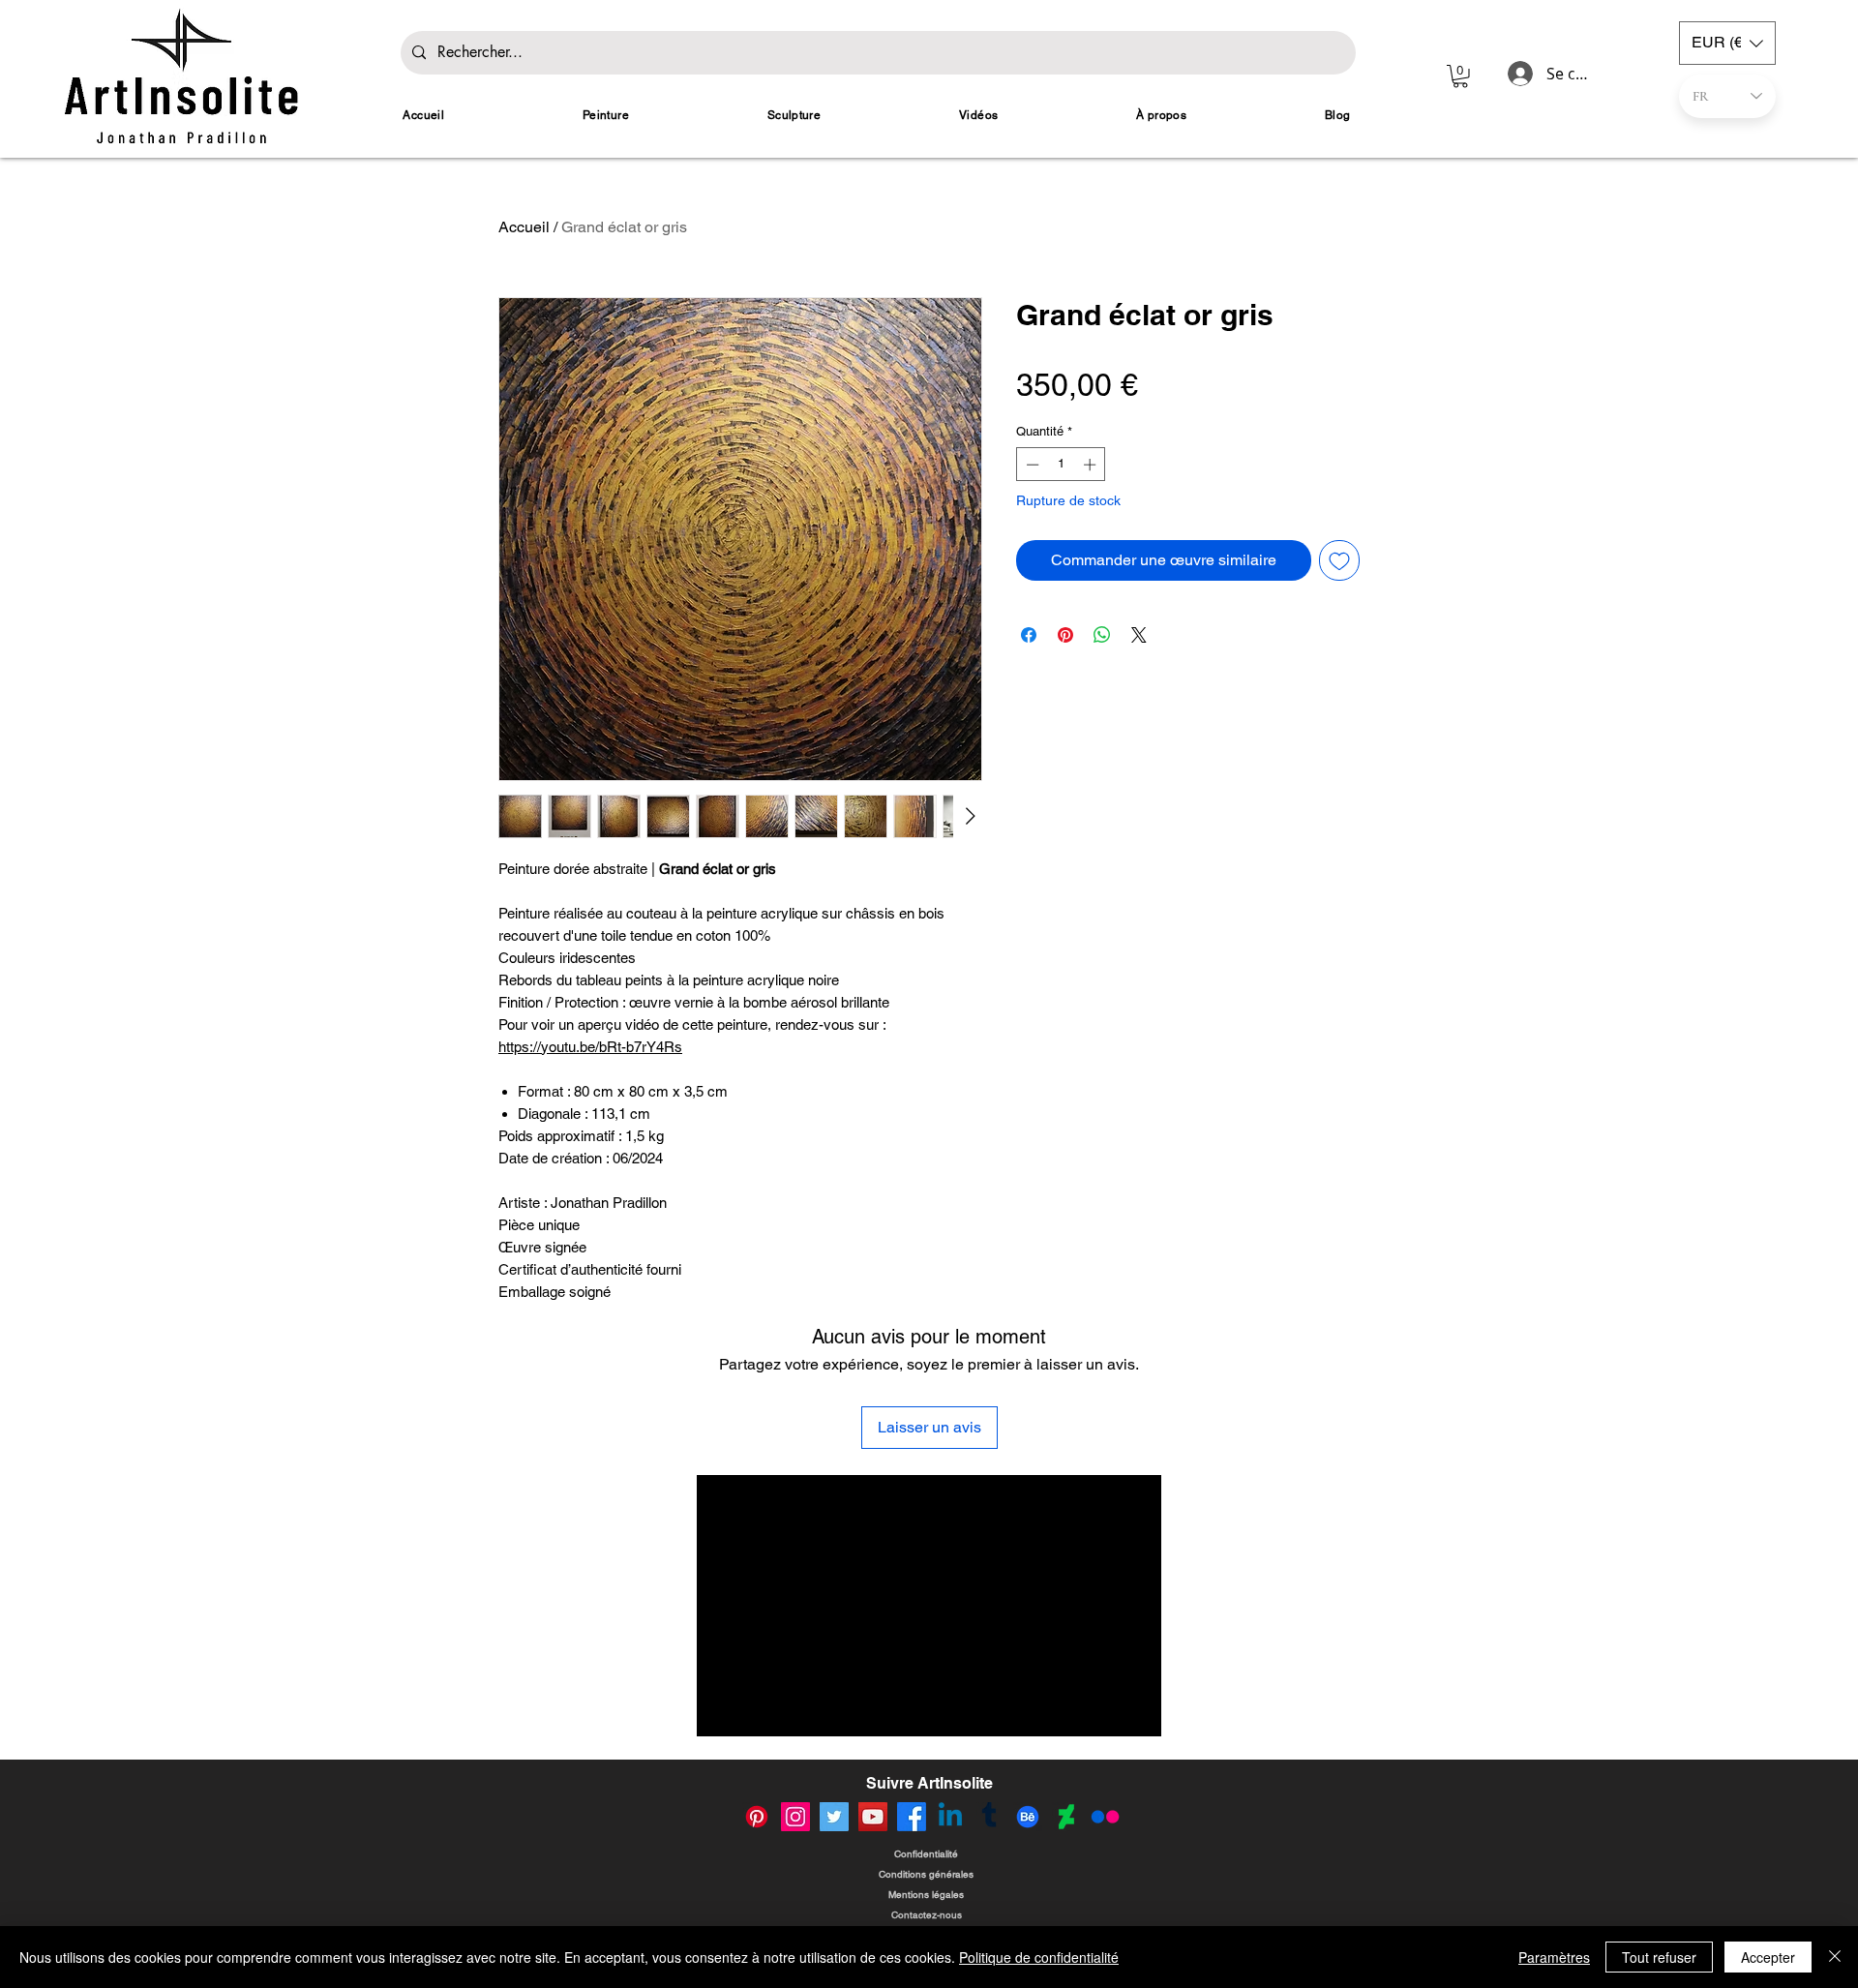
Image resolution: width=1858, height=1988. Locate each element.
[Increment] (1092, 465)
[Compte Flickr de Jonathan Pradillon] (1105, 1817)
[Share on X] (1139, 635)
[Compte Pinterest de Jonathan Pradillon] (757, 1817)
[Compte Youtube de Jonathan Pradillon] (873, 1817)
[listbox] (1727, 43)
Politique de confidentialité (1039, 1957)
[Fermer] (1835, 1957)
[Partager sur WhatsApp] (1102, 635)
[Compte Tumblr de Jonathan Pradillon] (989, 1817)
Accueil (524, 227)
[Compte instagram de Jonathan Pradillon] (795, 1817)
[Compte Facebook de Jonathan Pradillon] (912, 1817)
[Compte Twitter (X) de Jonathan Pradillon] (834, 1817)
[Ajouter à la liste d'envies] (1339, 560)
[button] (1460, 76)
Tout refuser (1659, 1957)
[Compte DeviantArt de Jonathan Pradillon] (1066, 1817)
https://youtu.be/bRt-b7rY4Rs (590, 1047)
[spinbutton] (1061, 465)
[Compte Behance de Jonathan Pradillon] (1028, 1817)
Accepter (1768, 1957)
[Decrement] (1031, 465)
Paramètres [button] (1554, 1957)
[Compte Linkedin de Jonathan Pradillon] (950, 1817)
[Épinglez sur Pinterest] (1065, 635)
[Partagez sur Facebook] (1029, 635)
